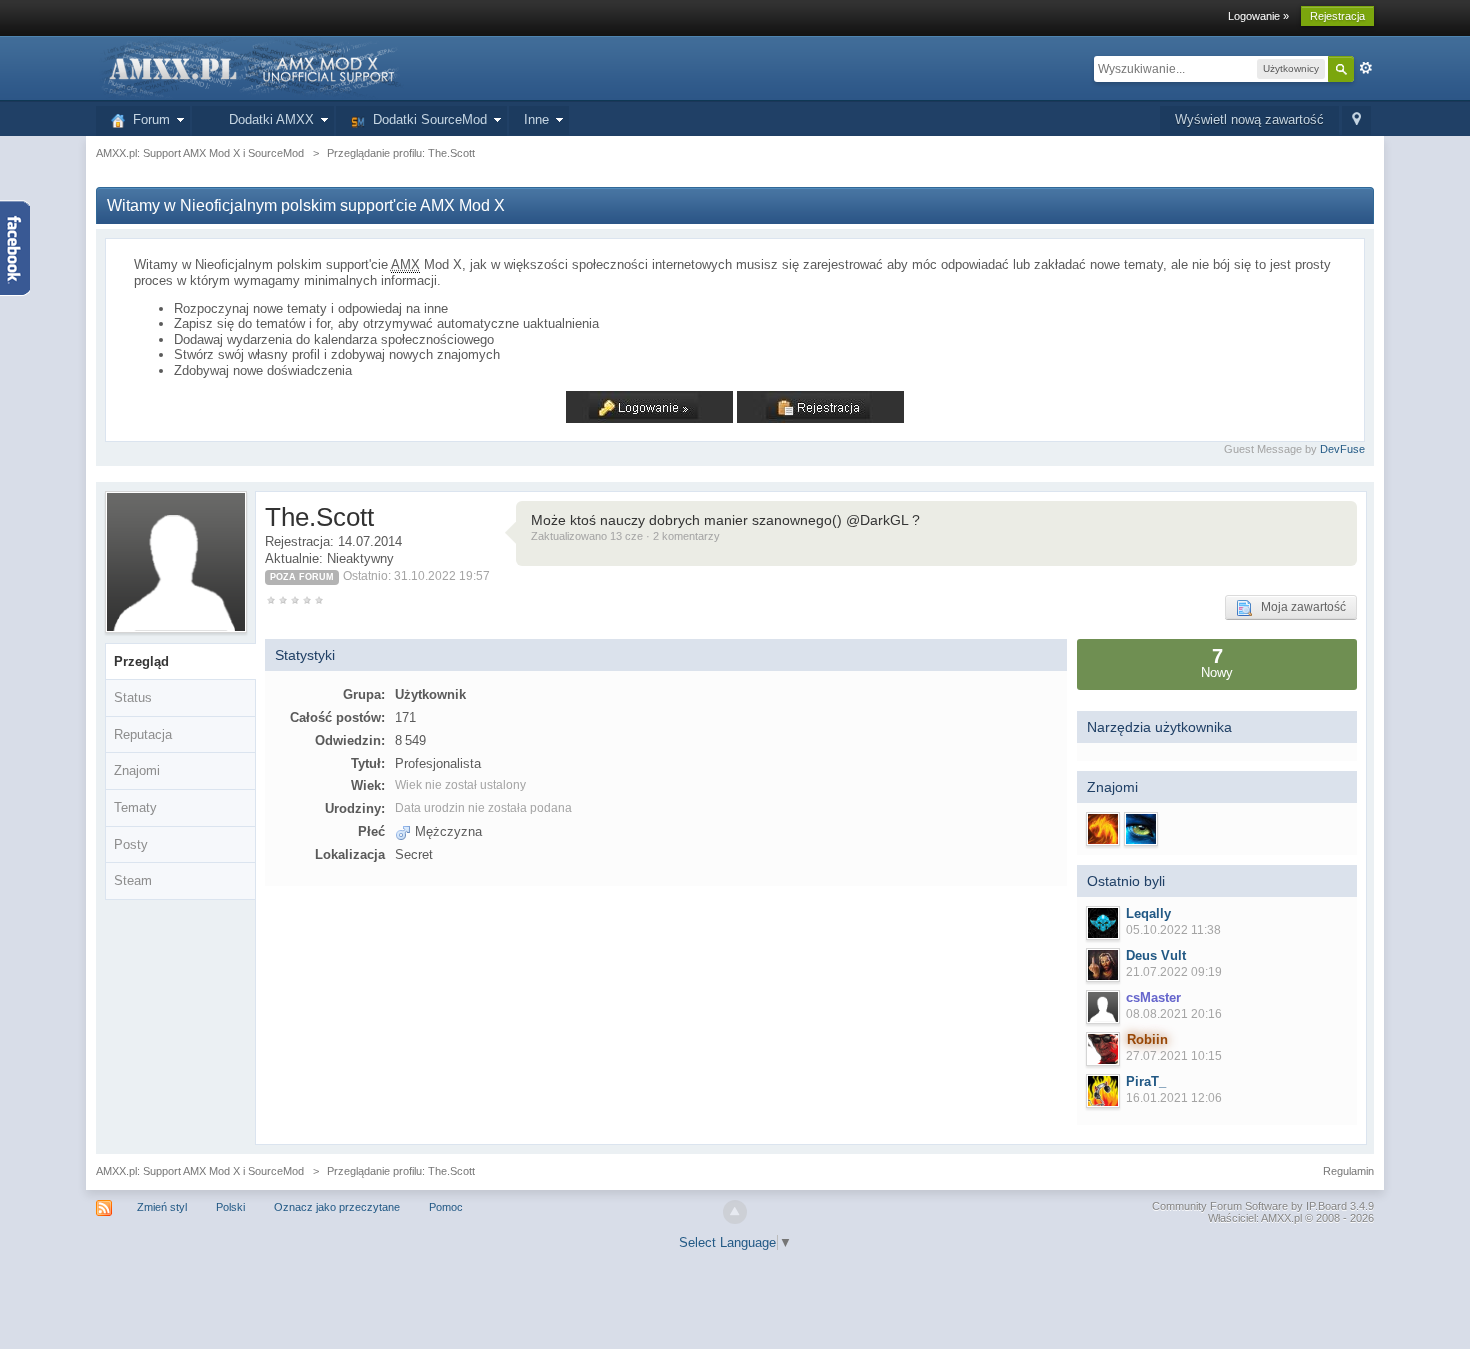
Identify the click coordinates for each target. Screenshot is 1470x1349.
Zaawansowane (1366, 68)
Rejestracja (1337, 16)
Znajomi (137, 770)
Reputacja (143, 734)
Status (133, 697)
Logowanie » (1258, 16)
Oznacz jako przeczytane (337, 1207)
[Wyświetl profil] (1103, 923)
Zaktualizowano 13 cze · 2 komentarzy (625, 536)
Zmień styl (162, 1207)
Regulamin (1348, 1171)
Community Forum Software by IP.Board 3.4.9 (1263, 1206)
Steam (133, 880)
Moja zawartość (1299, 607)
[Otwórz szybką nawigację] (1356, 120)
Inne (536, 119)
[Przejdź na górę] (735, 1212)
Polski (230, 1207)
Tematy (135, 807)
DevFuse (1342, 449)
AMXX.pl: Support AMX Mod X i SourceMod (200, 1171)
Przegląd (141, 661)
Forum (147, 119)
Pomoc (446, 1207)
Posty (131, 844)
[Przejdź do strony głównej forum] (250, 67)
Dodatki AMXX (267, 119)
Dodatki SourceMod (426, 119)
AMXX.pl (1281, 1218)
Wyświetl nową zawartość (1249, 119)
